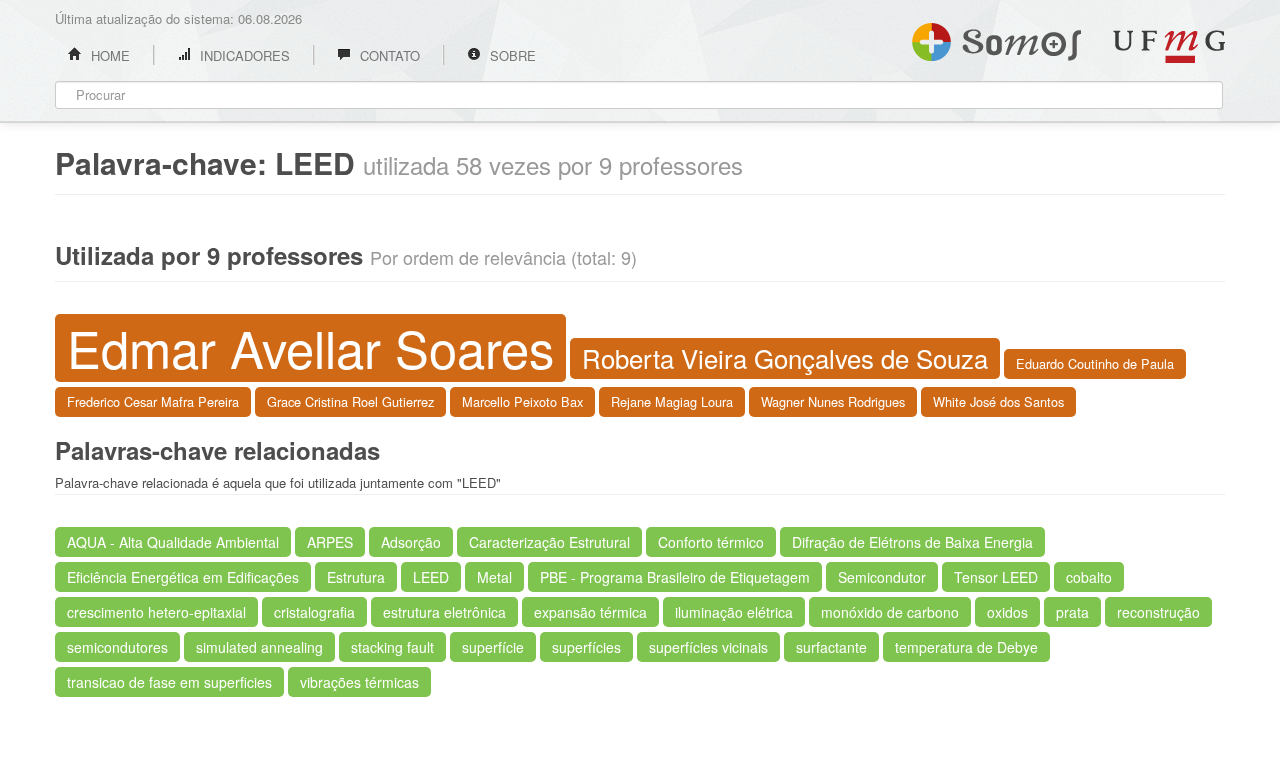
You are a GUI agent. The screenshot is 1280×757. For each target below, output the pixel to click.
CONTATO (388, 55)
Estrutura (356, 577)
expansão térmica (590, 612)
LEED (431, 577)
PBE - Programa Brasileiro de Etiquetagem (675, 577)
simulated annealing (259, 647)
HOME (108, 55)
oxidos (1007, 612)
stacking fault (392, 647)
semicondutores (117, 647)
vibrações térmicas (359, 682)
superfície (493, 647)
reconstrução (1158, 612)
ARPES (330, 542)
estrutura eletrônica (444, 612)
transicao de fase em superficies (169, 682)
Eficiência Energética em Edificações (183, 577)
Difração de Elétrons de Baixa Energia (912, 542)
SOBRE (511, 55)
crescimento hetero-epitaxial (156, 612)
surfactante (831, 647)
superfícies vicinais (708, 647)
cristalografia (314, 612)
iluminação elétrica (734, 612)
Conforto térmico (711, 542)
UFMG (1169, 46)
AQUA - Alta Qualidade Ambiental (173, 542)
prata (1072, 612)
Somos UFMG (996, 38)
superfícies (586, 647)
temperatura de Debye (966, 647)
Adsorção (411, 542)
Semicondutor (882, 577)
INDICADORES (243, 55)
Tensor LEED (996, 577)
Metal (494, 577)
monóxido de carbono (890, 612)
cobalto (1089, 577)
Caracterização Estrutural (549, 542)
